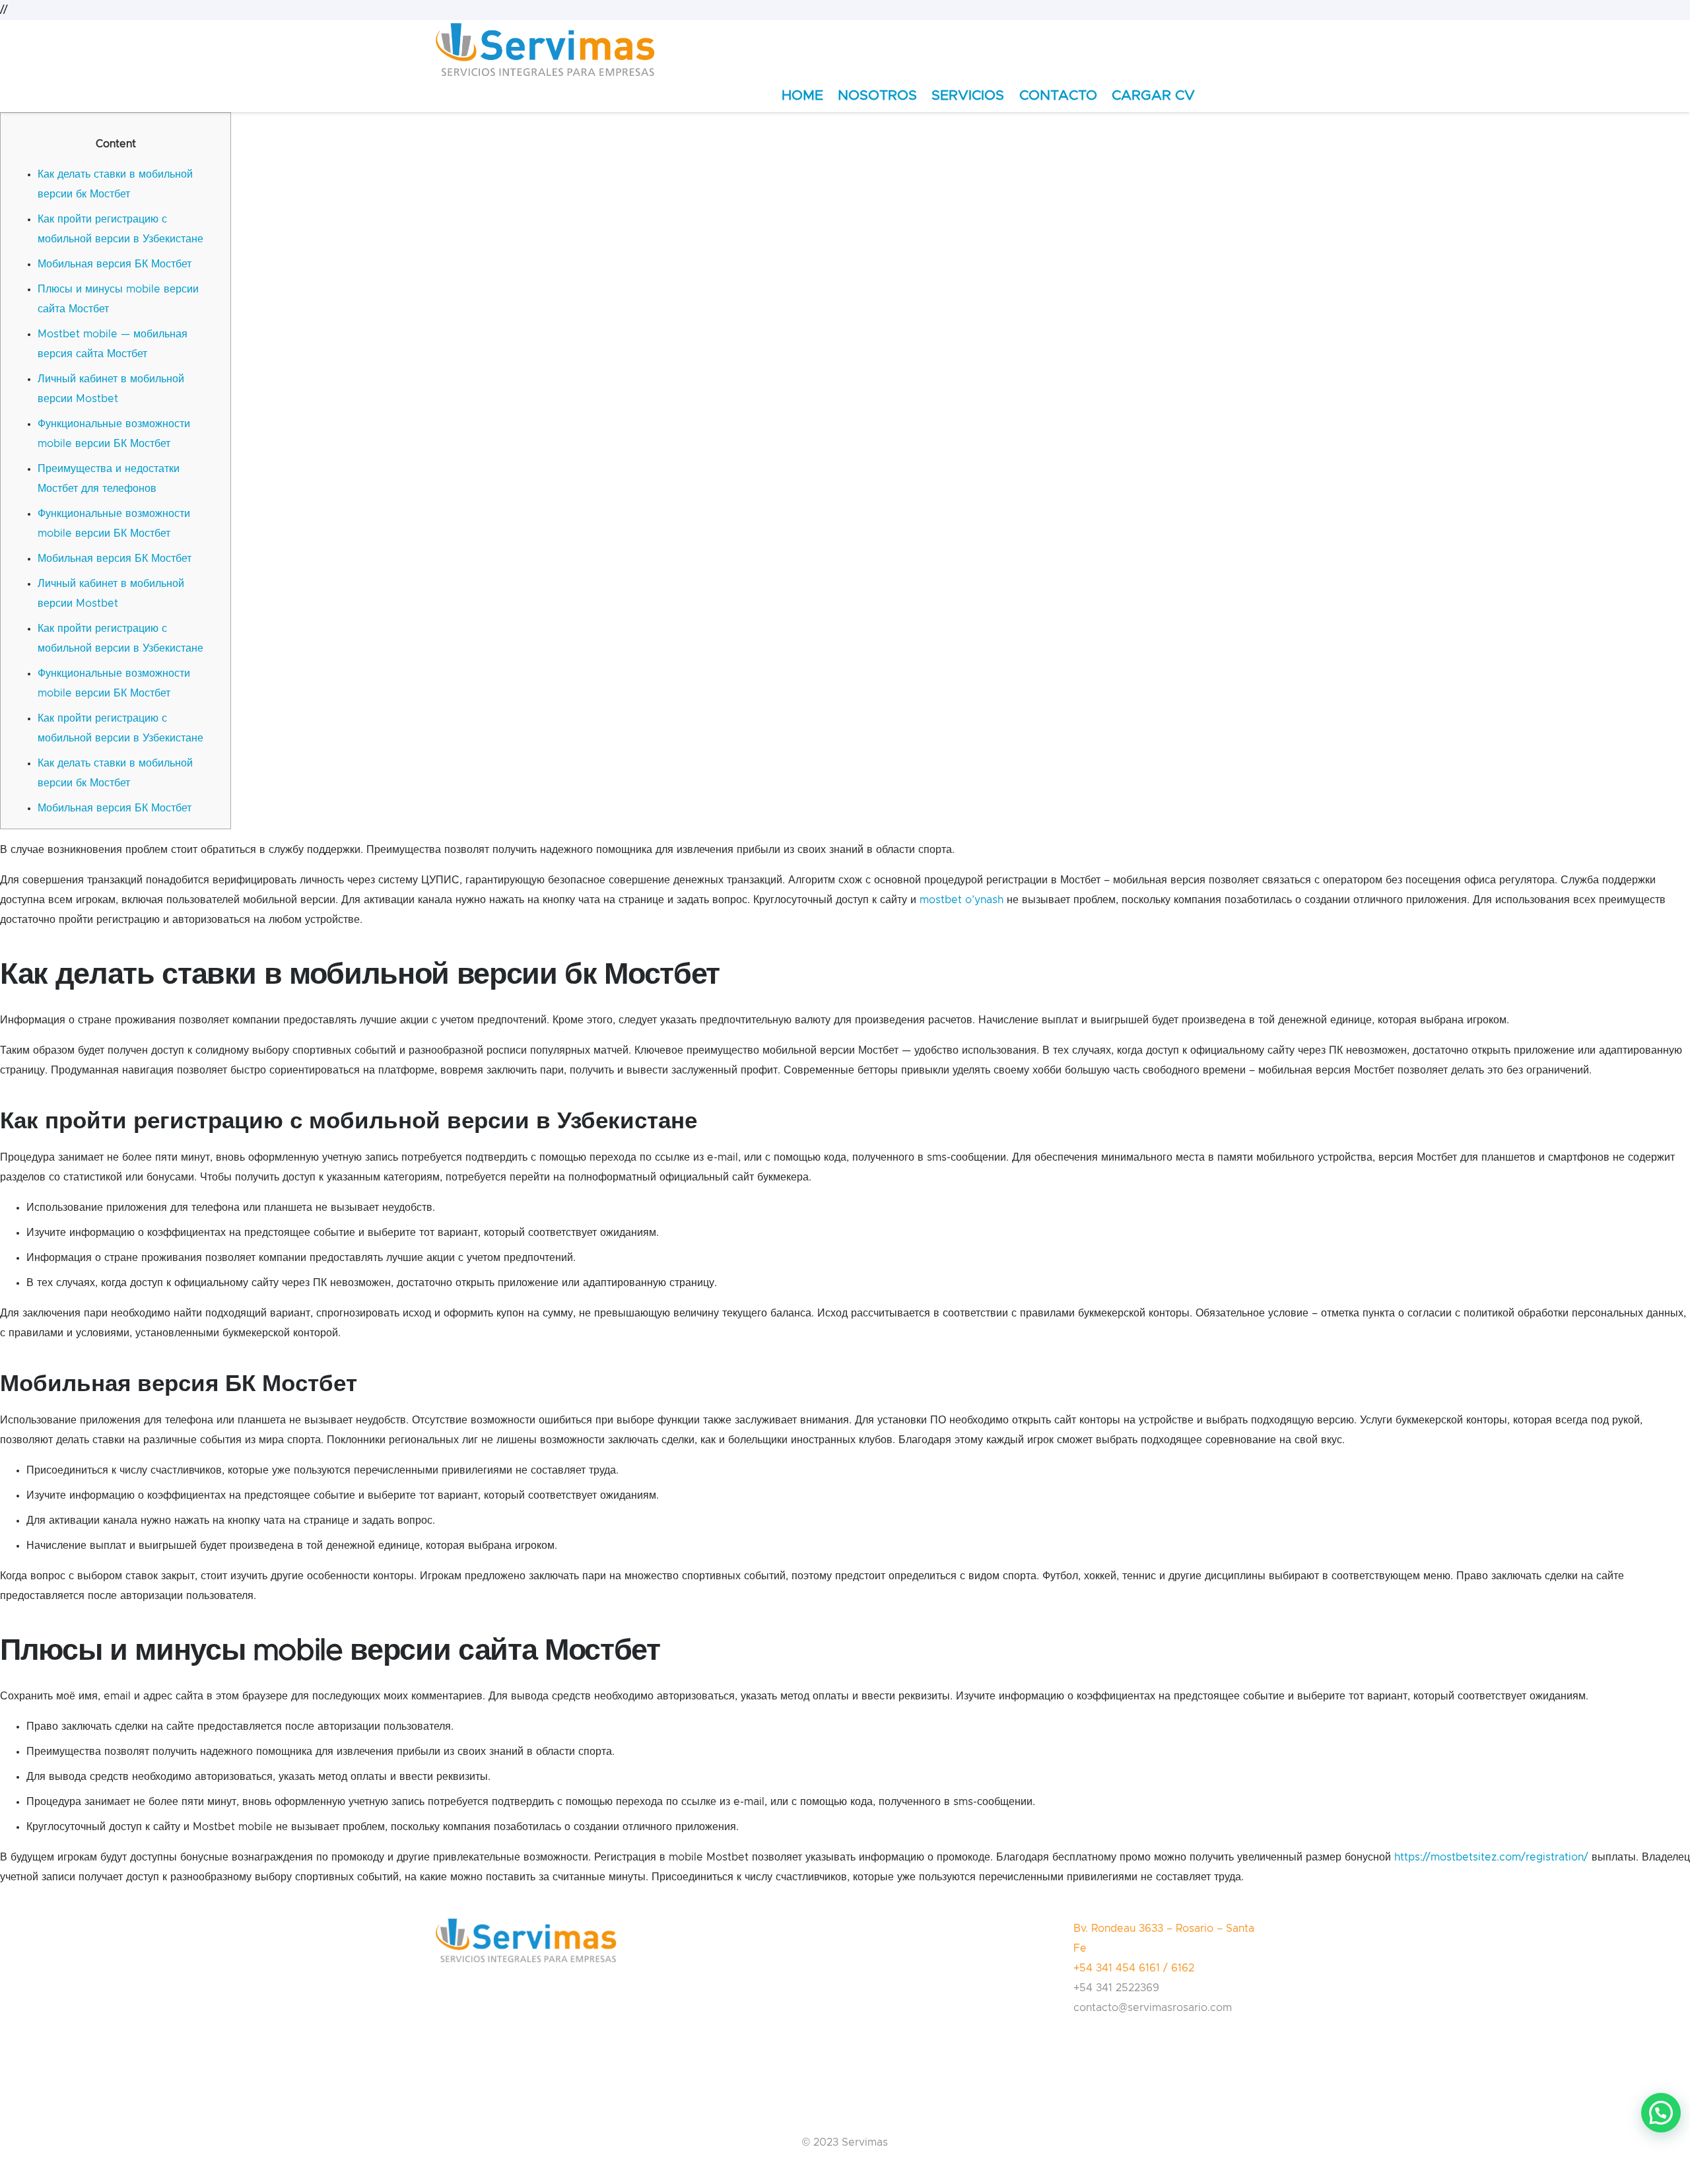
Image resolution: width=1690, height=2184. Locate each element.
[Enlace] (545, 50)
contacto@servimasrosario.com (1153, 2008)
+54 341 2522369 (1116, 1988)
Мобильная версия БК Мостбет (115, 264)
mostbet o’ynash (962, 900)
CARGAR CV (1153, 95)
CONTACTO (1058, 95)
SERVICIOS (968, 95)
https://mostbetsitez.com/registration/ (1491, 1857)
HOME (802, 95)
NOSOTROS (877, 95)
